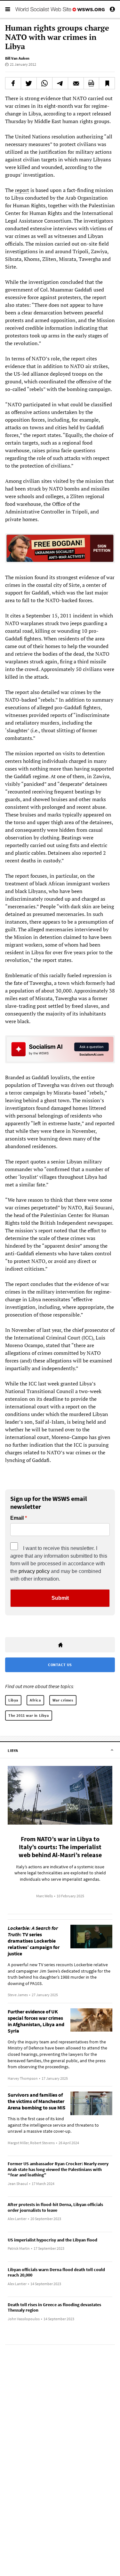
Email (17, 1518)
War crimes (63, 1700)
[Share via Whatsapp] (44, 83)
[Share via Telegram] (60, 83)
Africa (35, 1700)
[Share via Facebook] (13, 83)
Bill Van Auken (17, 58)
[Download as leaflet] (92, 83)
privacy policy (34, 1571)
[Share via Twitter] (29, 83)
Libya (13, 1700)
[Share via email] (76, 83)
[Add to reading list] (107, 83)
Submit (60, 1598)
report (22, 190)
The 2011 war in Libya (29, 1715)
